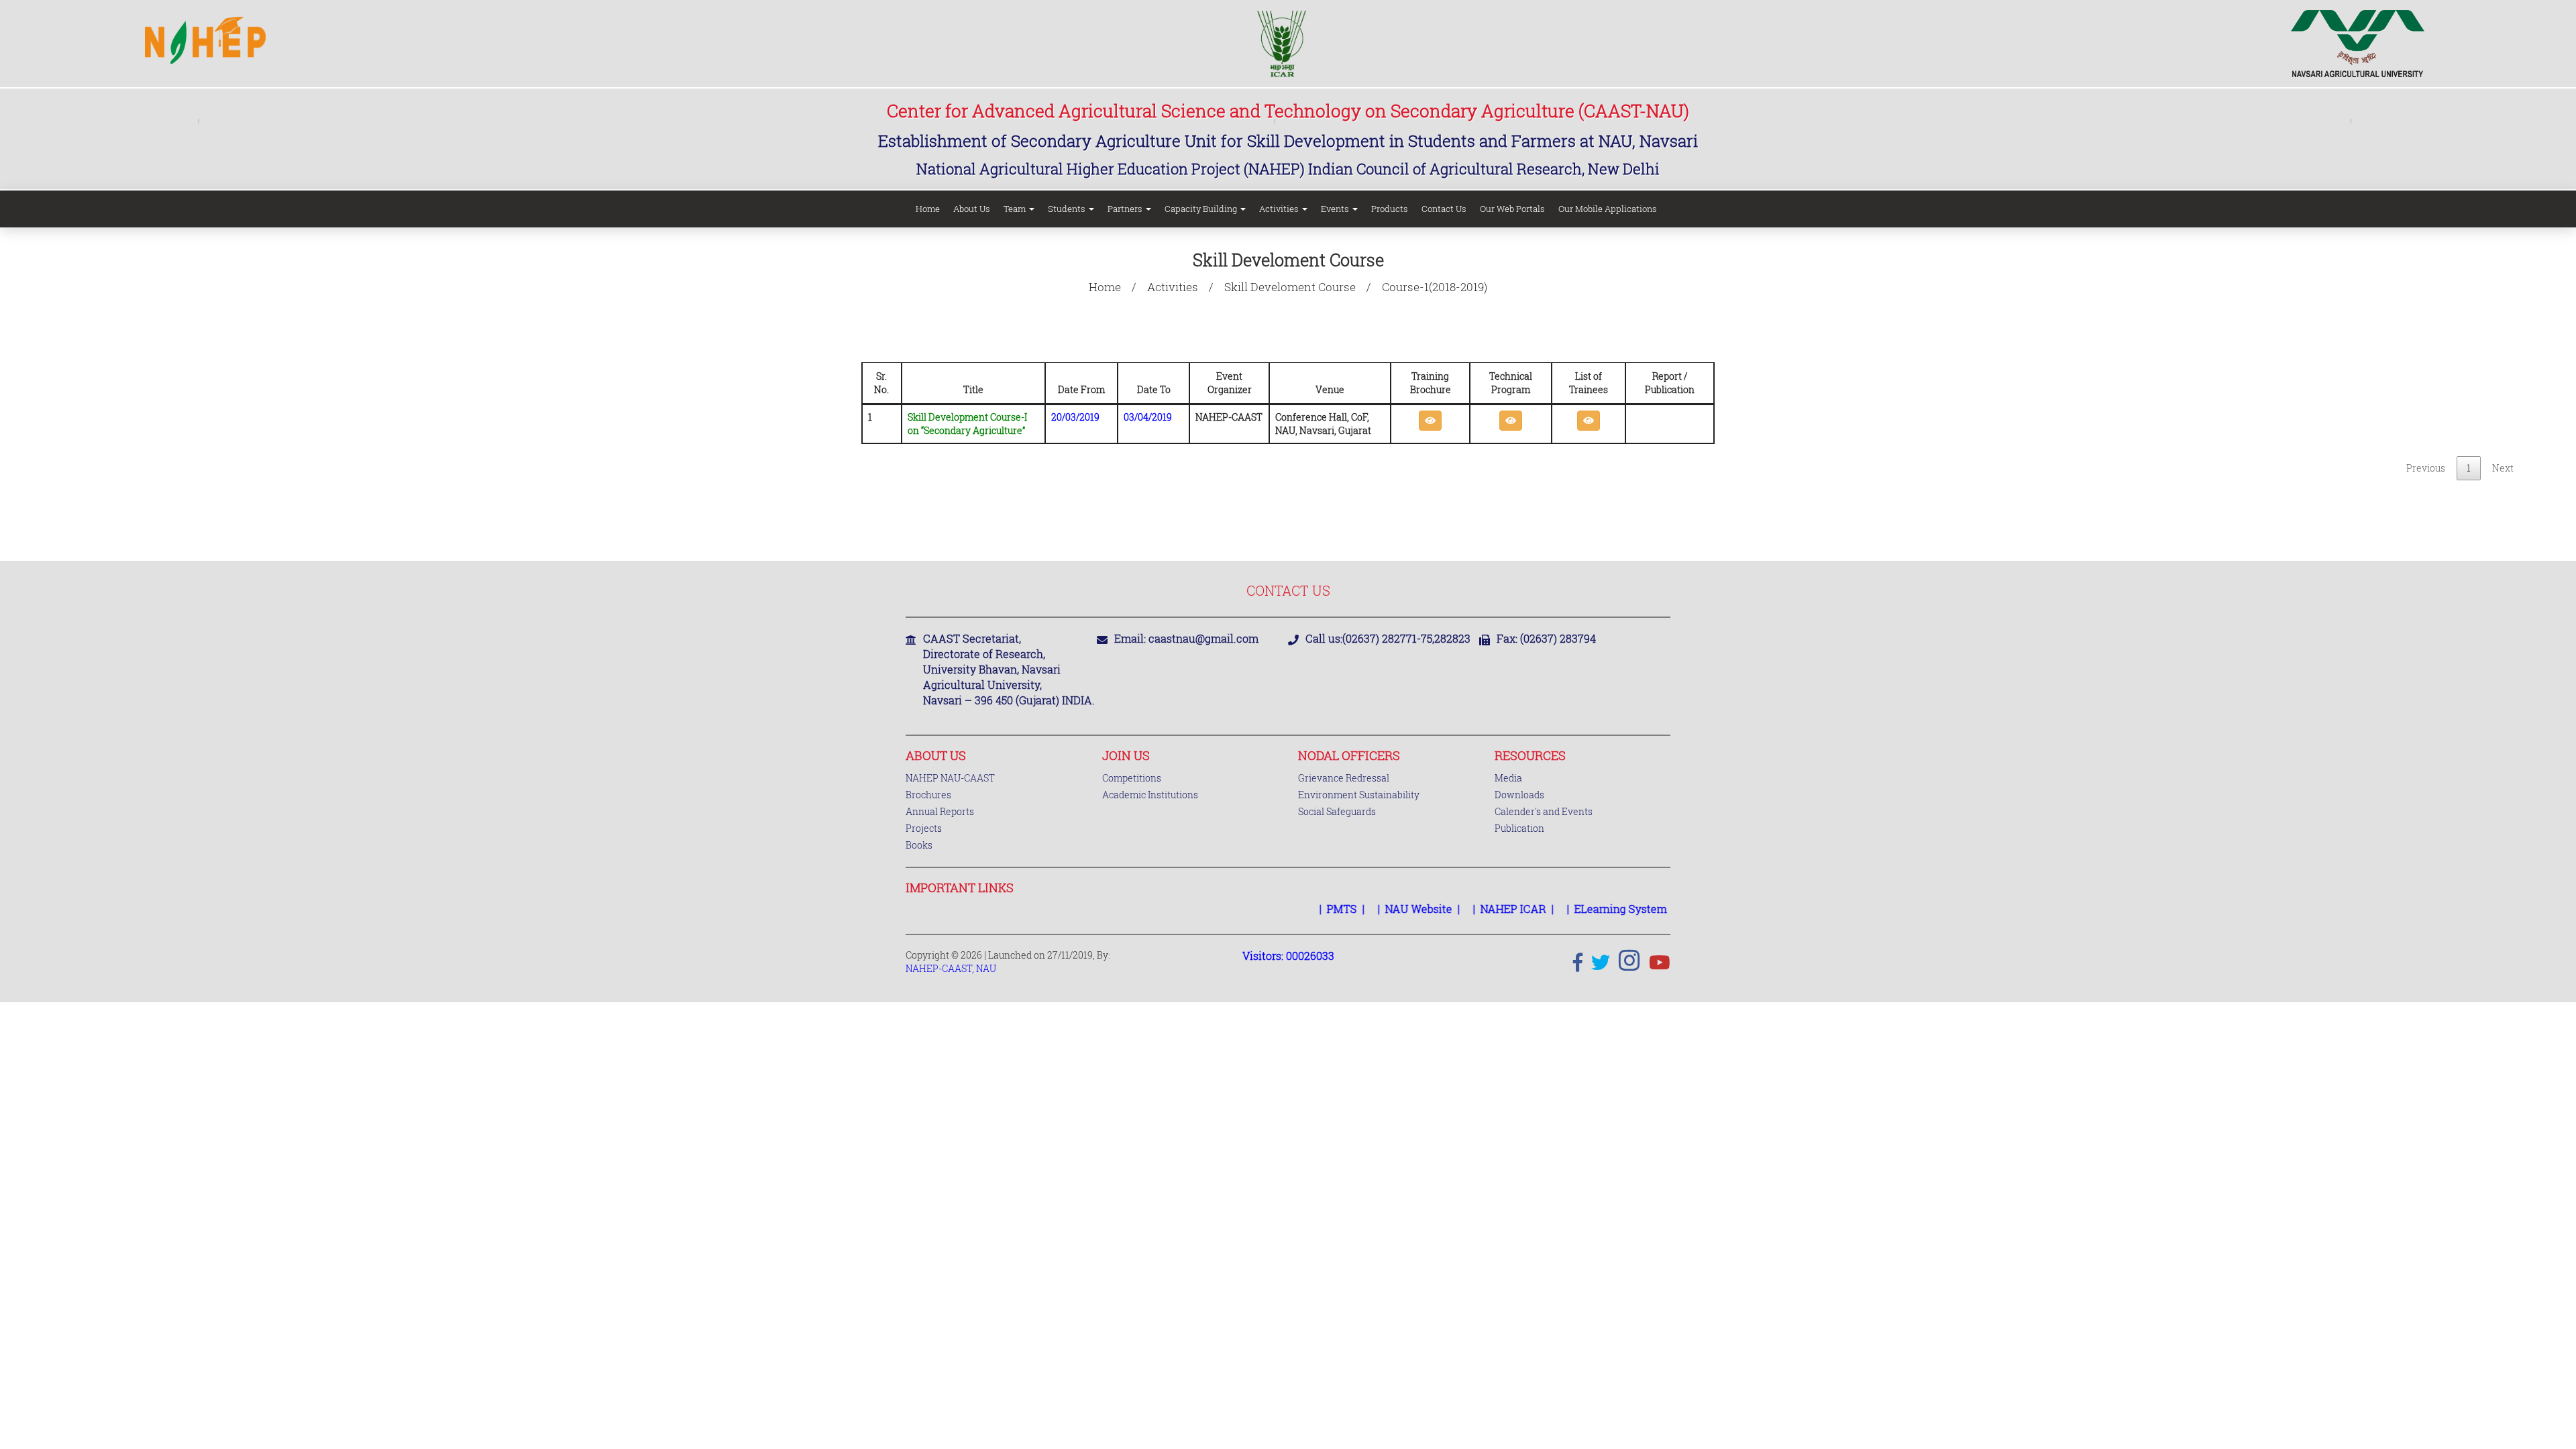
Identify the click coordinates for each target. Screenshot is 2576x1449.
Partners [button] (1126, 209)
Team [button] (1016, 209)
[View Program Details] (1511, 421)
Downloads (1519, 795)
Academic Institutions (1150, 795)
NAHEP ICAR (1479, 909)
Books (919, 845)
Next (2503, 468)
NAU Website (1385, 909)
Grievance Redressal (1344, 778)
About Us (972, 209)
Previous (2426, 468)
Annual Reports (940, 811)
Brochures (928, 795)
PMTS (1308, 909)
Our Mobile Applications (1608, 209)
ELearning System (1587, 909)
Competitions (1132, 778)
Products (1390, 209)
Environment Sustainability (1359, 795)
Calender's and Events (1544, 811)
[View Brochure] (1430, 421)
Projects (924, 828)
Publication (1519, 828)
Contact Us (1444, 209)
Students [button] (1068, 209)
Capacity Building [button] (1202, 209)
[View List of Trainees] (1589, 421)
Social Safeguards (1337, 811)
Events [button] (1336, 209)
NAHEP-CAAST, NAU (951, 968)
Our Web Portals (1512, 209)
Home (928, 209)
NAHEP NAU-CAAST (950, 778)
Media (1508, 778)
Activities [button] (1280, 209)
